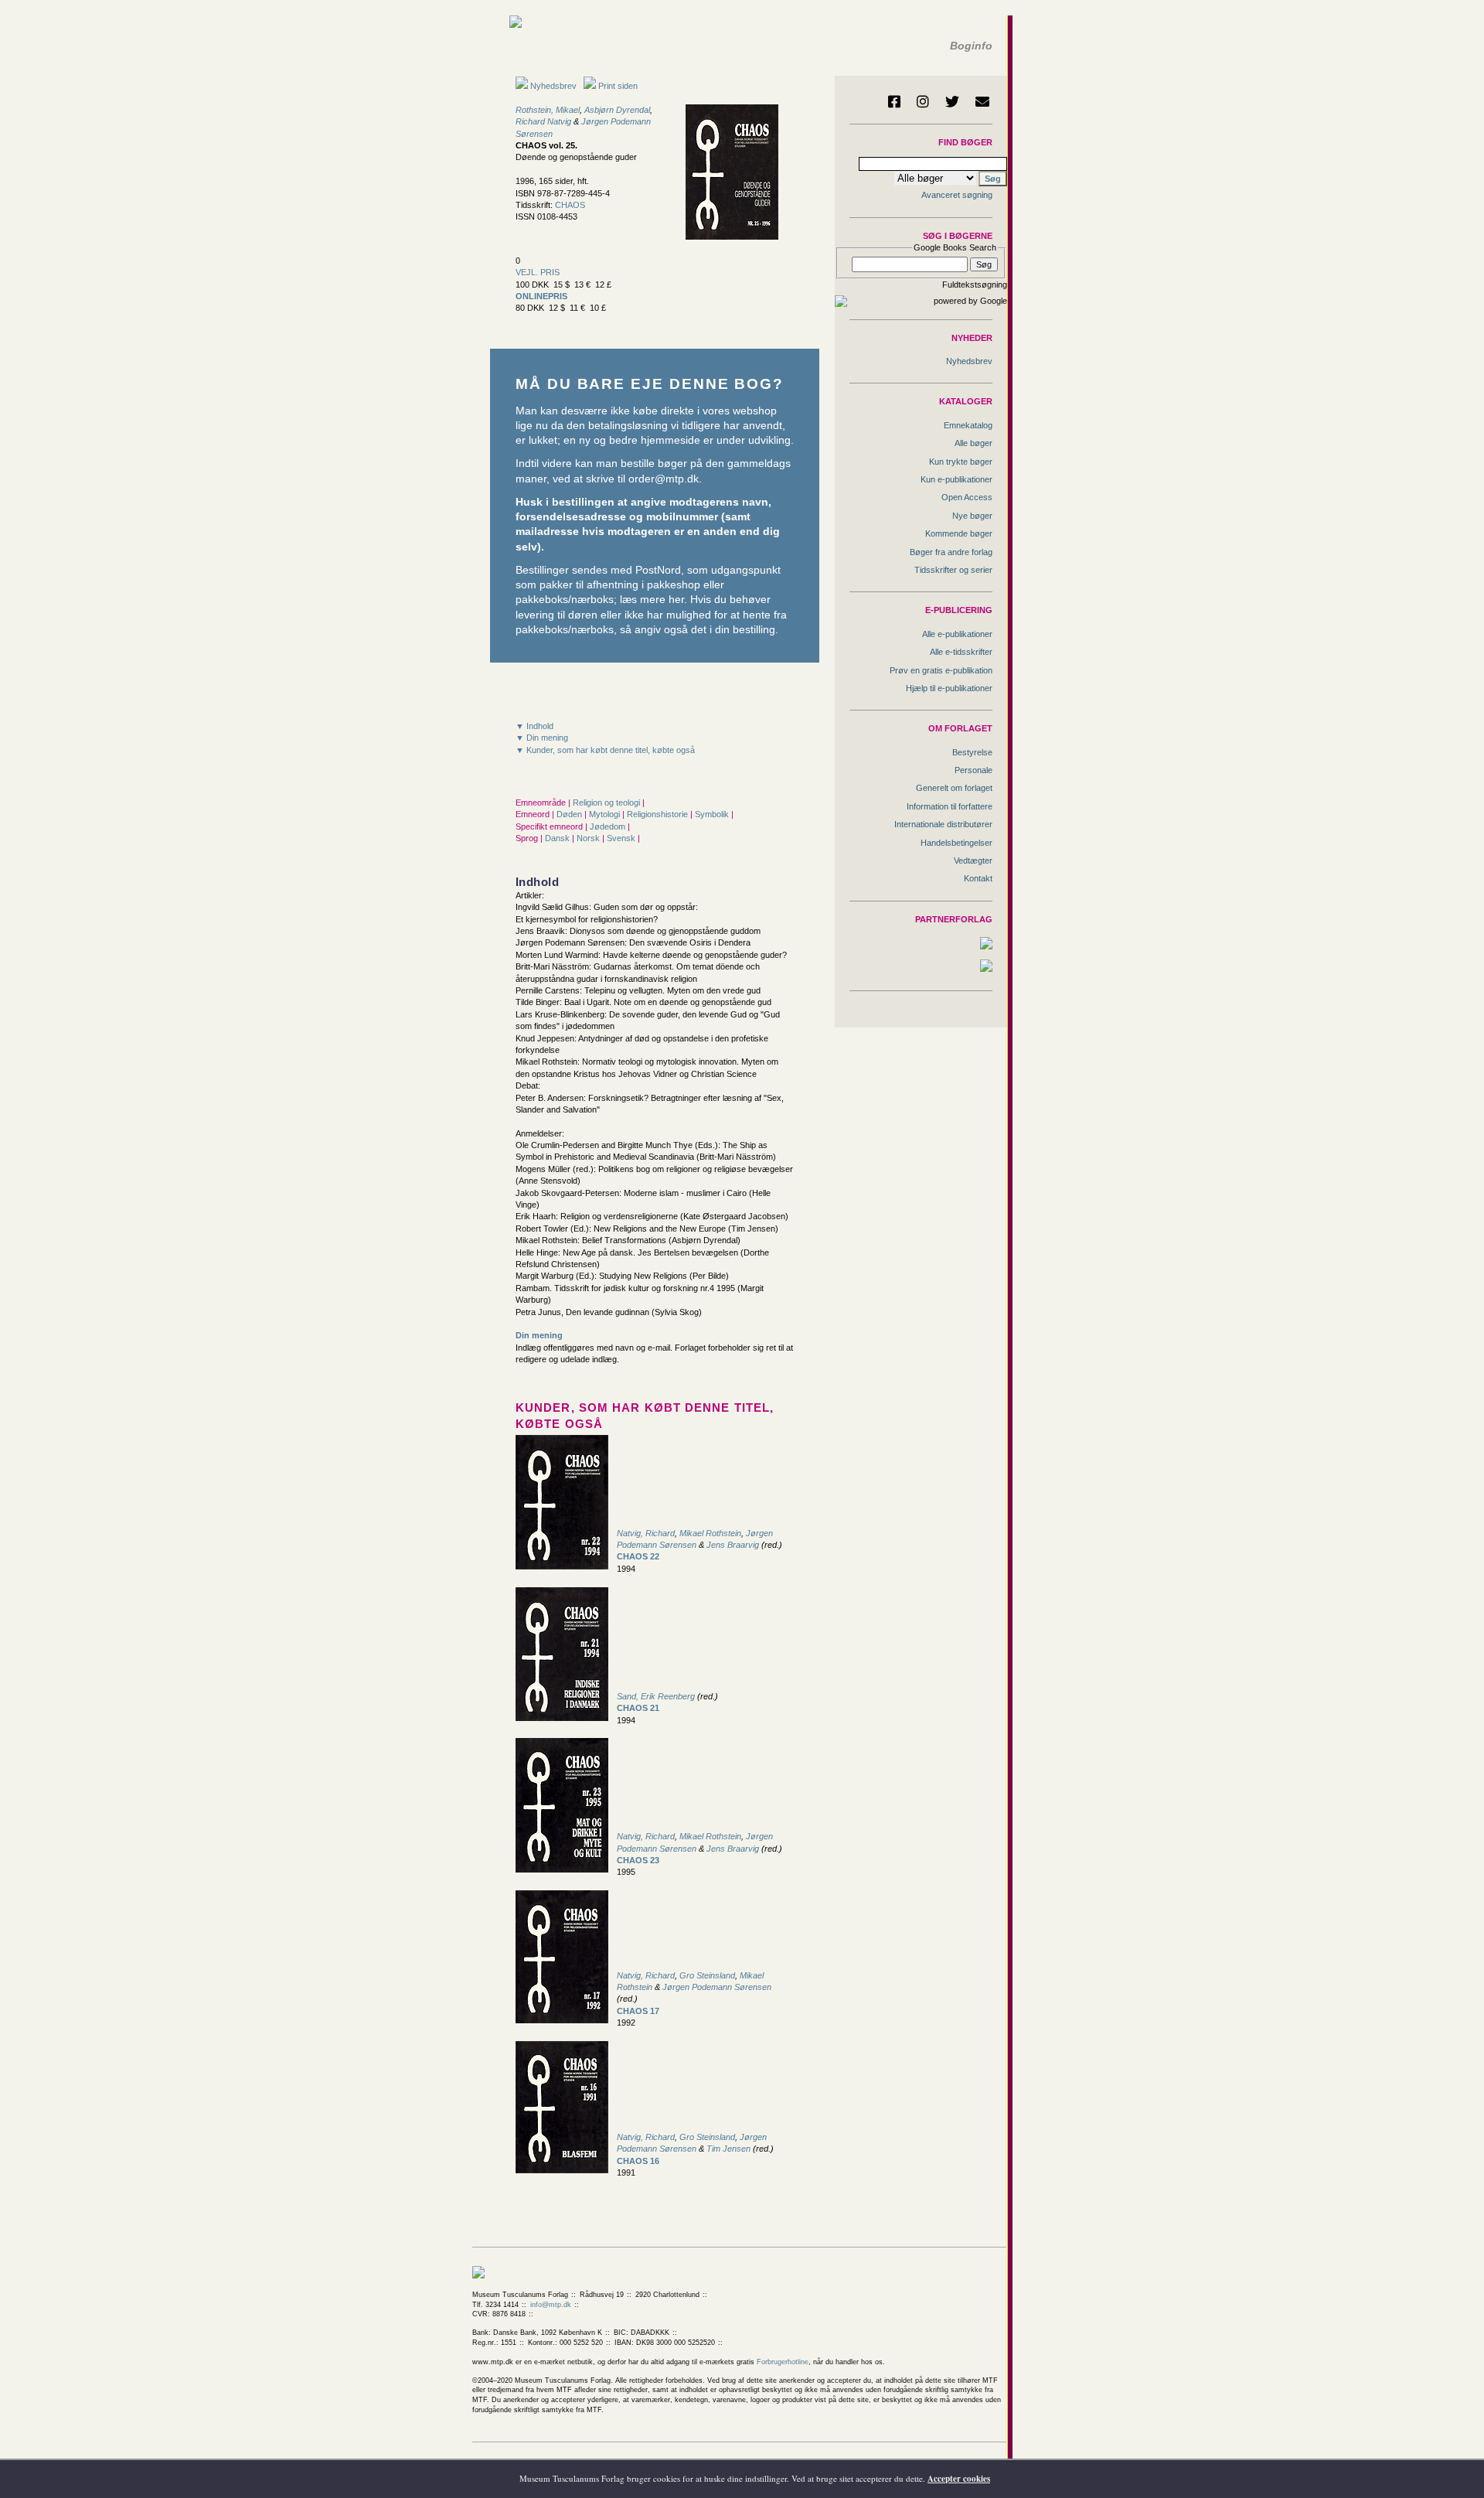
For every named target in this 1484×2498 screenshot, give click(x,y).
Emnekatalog (968, 425)
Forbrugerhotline (783, 2362)
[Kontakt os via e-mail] (982, 101)
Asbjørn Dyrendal (617, 110)
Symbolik (713, 814)
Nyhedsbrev (552, 86)
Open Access (967, 497)
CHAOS (570, 205)
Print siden (618, 86)
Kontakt (978, 878)
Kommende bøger (959, 533)
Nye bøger (972, 516)
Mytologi (606, 814)
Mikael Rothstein (710, 1533)
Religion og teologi (608, 803)
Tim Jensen (728, 2149)
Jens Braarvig (733, 1545)
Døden (570, 814)
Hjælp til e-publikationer (949, 688)
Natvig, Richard (646, 1533)
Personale (973, 770)
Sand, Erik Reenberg (656, 1696)
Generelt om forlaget (954, 788)
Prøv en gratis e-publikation (941, 670)
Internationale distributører (943, 824)
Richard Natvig (543, 121)
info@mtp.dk (551, 2305)
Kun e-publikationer (956, 479)
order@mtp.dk (664, 479)
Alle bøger (973, 443)
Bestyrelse (972, 752)
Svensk (622, 838)
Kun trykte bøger (961, 462)
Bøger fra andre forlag (951, 552)
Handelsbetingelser (956, 843)
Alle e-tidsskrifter (961, 652)
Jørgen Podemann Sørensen (717, 1987)
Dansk (558, 838)
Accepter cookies (959, 2479)
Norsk (589, 838)
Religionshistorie (659, 814)
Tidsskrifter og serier (953, 570)
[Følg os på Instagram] (923, 101)
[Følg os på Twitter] (952, 101)
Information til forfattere (950, 806)
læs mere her (652, 600)
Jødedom (609, 826)
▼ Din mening (542, 738)
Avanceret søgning (957, 195)
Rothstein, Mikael (548, 110)
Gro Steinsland (707, 1975)
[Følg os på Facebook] (894, 101)
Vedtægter (973, 860)
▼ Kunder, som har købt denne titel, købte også (605, 750)
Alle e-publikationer (957, 634)
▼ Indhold (534, 726)
